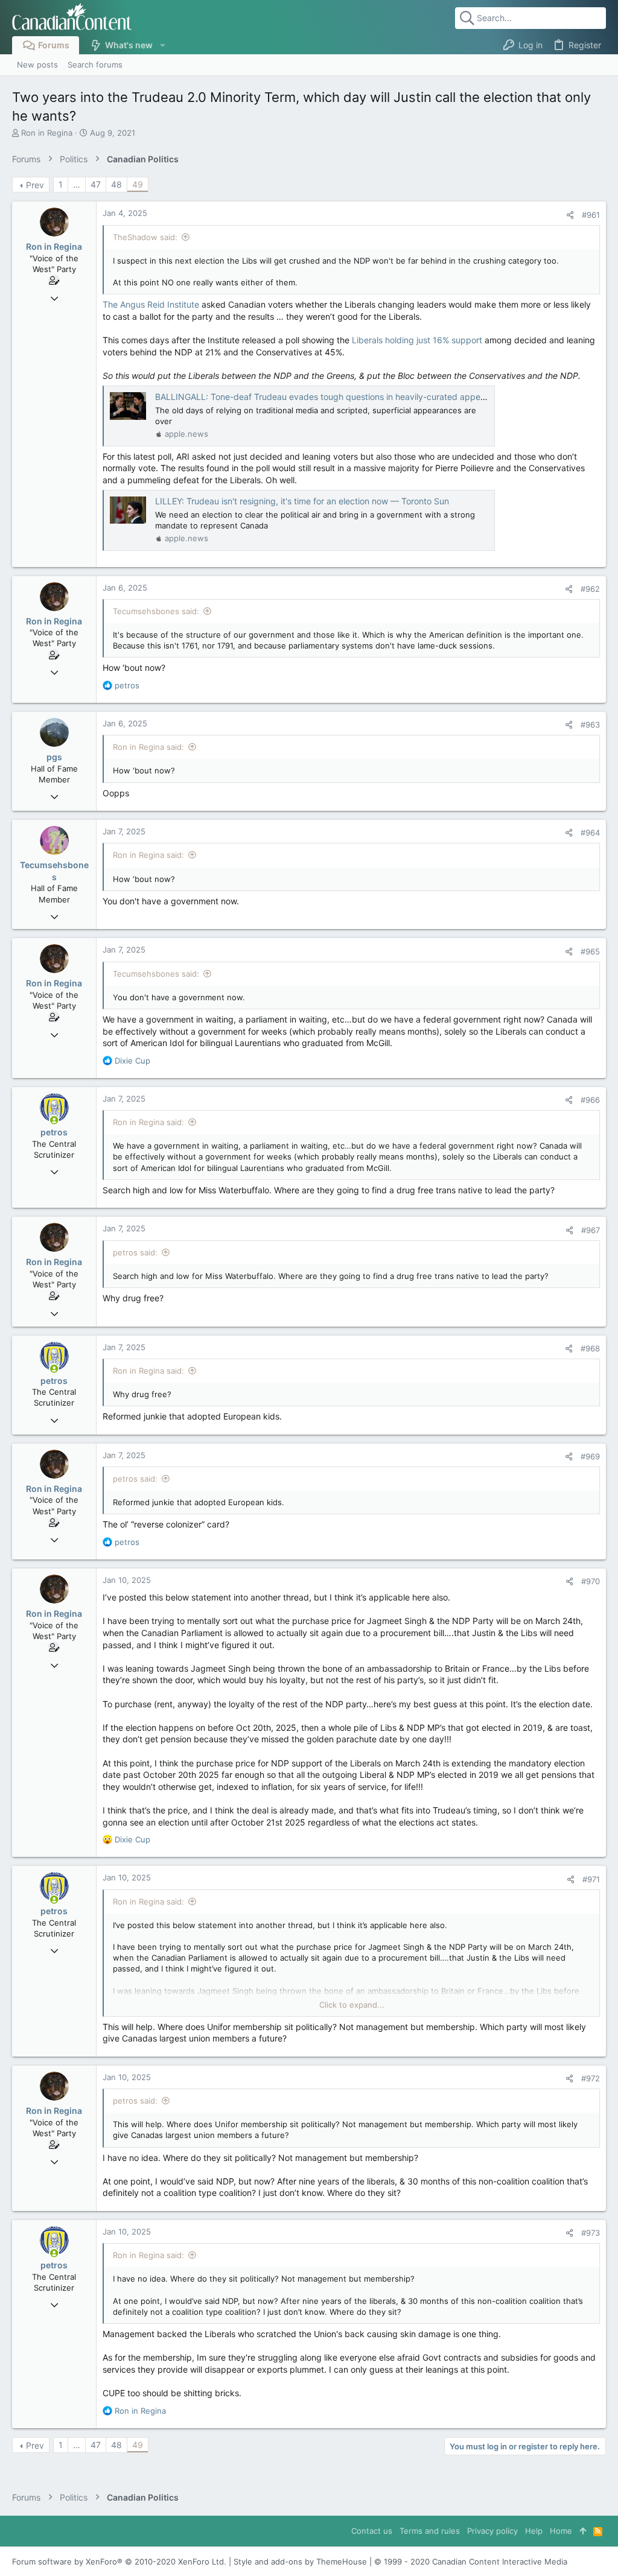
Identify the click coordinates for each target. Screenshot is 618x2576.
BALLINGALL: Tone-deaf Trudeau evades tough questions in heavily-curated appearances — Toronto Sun (364, 397)
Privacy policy (492, 2531)
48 (116, 184)
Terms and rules (430, 2531)
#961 (591, 215)
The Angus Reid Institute (151, 304)
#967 (591, 1230)
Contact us (372, 2531)
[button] (162, 45)
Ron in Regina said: (148, 747)
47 (96, 184)
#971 (591, 1879)
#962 (590, 589)
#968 (590, 1348)
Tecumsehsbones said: (156, 611)
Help (534, 2531)
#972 (591, 2078)
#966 (590, 1100)
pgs (54, 757)
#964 (590, 833)
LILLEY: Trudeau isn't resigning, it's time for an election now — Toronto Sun (302, 501)
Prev (35, 185)
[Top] (583, 2531)
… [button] (77, 184)
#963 (590, 725)
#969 (590, 1456)
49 (138, 184)
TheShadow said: (145, 237)
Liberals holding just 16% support (417, 340)
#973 (591, 2233)
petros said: (135, 1252)
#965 (590, 951)
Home (561, 2531)
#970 (591, 1581)
